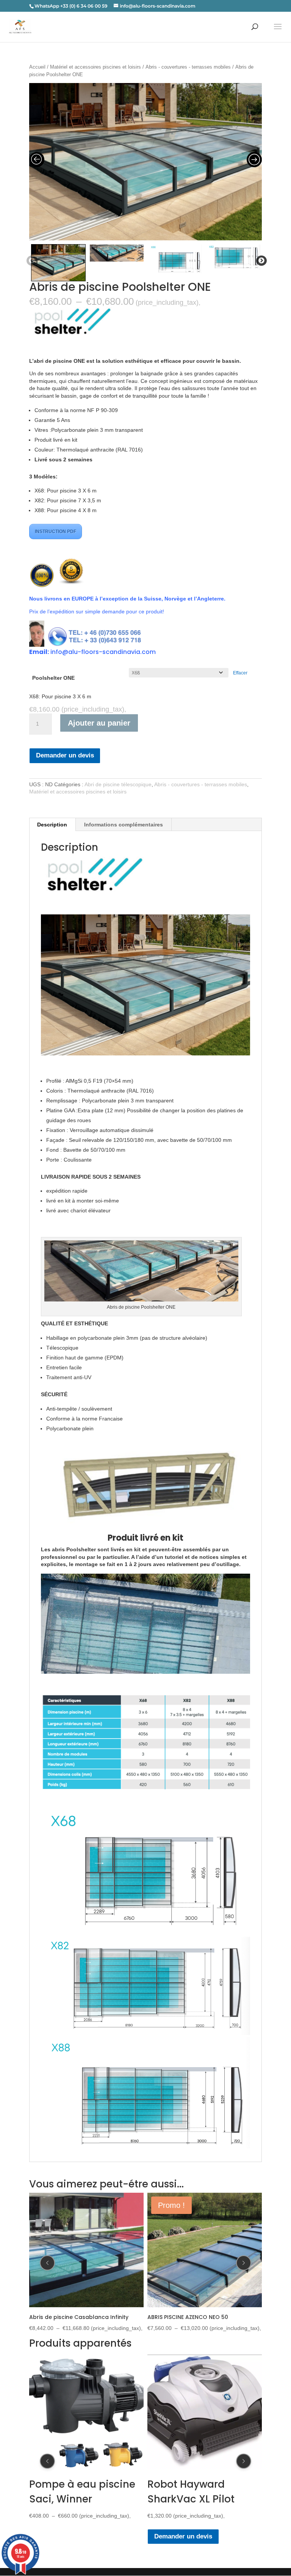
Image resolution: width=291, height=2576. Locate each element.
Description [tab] (52, 825)
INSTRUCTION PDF (56, 532)
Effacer (240, 673)
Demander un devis (65, 755)
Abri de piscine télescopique (118, 784)
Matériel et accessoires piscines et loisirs (95, 67)
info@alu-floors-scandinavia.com (103, 652)
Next (260, 261)
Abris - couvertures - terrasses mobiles (188, 67)
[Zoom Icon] (146, 162)
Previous (30, 261)
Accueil (37, 67)
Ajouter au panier (99, 723)
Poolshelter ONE (53, 678)
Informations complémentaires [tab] (124, 825)
